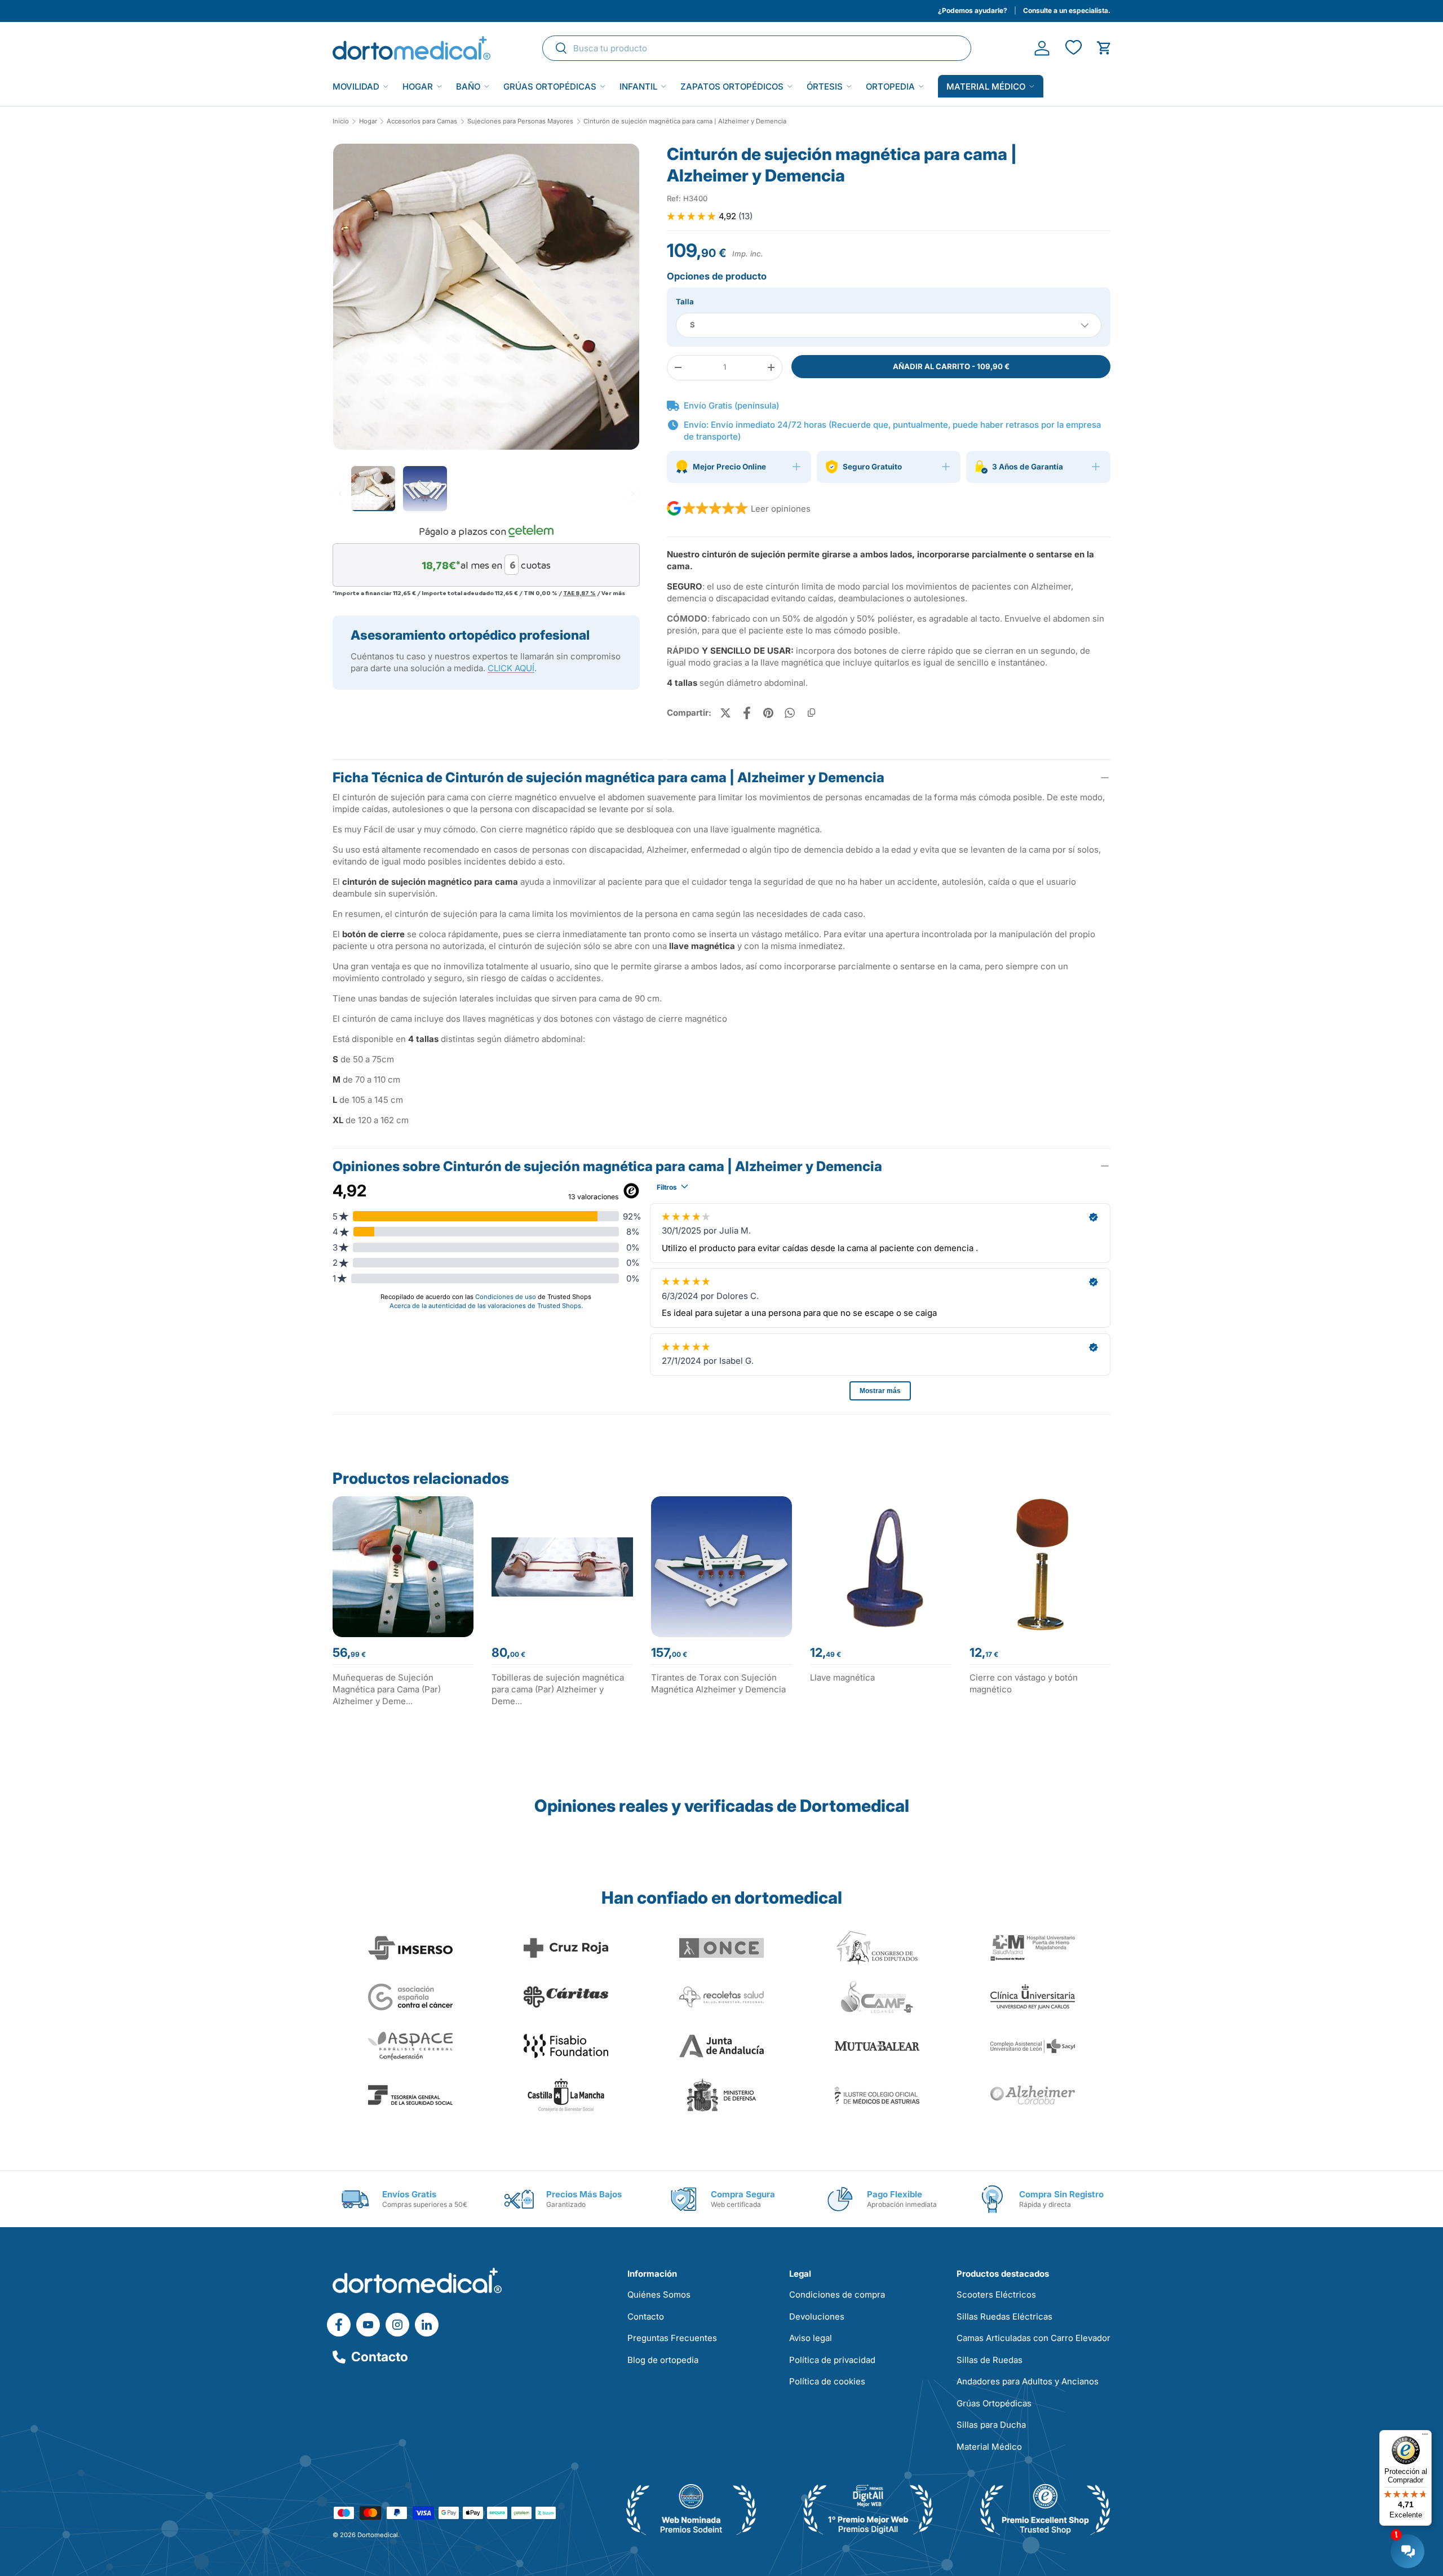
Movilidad (356, 87)
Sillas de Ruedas (990, 2360)
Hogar (418, 87)
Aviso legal (811, 2338)
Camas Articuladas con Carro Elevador (1033, 2338)
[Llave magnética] (880, 1567)
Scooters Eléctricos (996, 2295)
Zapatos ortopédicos (732, 87)
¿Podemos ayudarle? (973, 10)
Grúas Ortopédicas (550, 87)
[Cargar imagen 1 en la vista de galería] (486, 297)
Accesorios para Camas (422, 121)
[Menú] (1425, 2437)
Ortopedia (890, 87)
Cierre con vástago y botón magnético (1024, 1683)
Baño (468, 87)
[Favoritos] (1073, 48)
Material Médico (989, 2447)
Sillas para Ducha (991, 2425)
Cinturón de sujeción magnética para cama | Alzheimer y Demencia (685, 121)
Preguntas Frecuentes (672, 2338)
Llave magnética (842, 1677)
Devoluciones (817, 2316)
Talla (685, 302)
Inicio (341, 121)
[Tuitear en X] (725, 713)
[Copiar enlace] (811, 713)
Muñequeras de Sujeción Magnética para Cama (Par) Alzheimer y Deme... (387, 1689)
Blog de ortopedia (663, 2360)
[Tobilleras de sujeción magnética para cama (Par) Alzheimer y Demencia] (562, 1567)
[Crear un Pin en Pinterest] (768, 713)
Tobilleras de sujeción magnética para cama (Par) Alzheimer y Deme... (558, 1689)
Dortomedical (378, 2535)
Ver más (613, 592)
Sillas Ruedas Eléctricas (1004, 2316)
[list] (486, 301)
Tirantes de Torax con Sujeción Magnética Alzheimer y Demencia (718, 1683)
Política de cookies (827, 2381)
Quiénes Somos (659, 2295)
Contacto (380, 2357)
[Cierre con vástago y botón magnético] (1040, 1567)
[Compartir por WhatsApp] (790, 713)
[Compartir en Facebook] (747, 713)
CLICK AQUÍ (511, 668)
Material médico (986, 87)
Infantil (638, 87)
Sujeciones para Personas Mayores (520, 121)
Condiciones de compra (837, 2295)
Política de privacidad (832, 2360)
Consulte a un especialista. (1067, 10)
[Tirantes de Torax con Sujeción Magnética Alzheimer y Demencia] (721, 1567)
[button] (1104, 48)
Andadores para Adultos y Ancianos (1028, 2381)
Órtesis (825, 87)
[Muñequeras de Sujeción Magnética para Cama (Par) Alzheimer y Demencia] (403, 1567)
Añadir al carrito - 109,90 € (951, 366)
